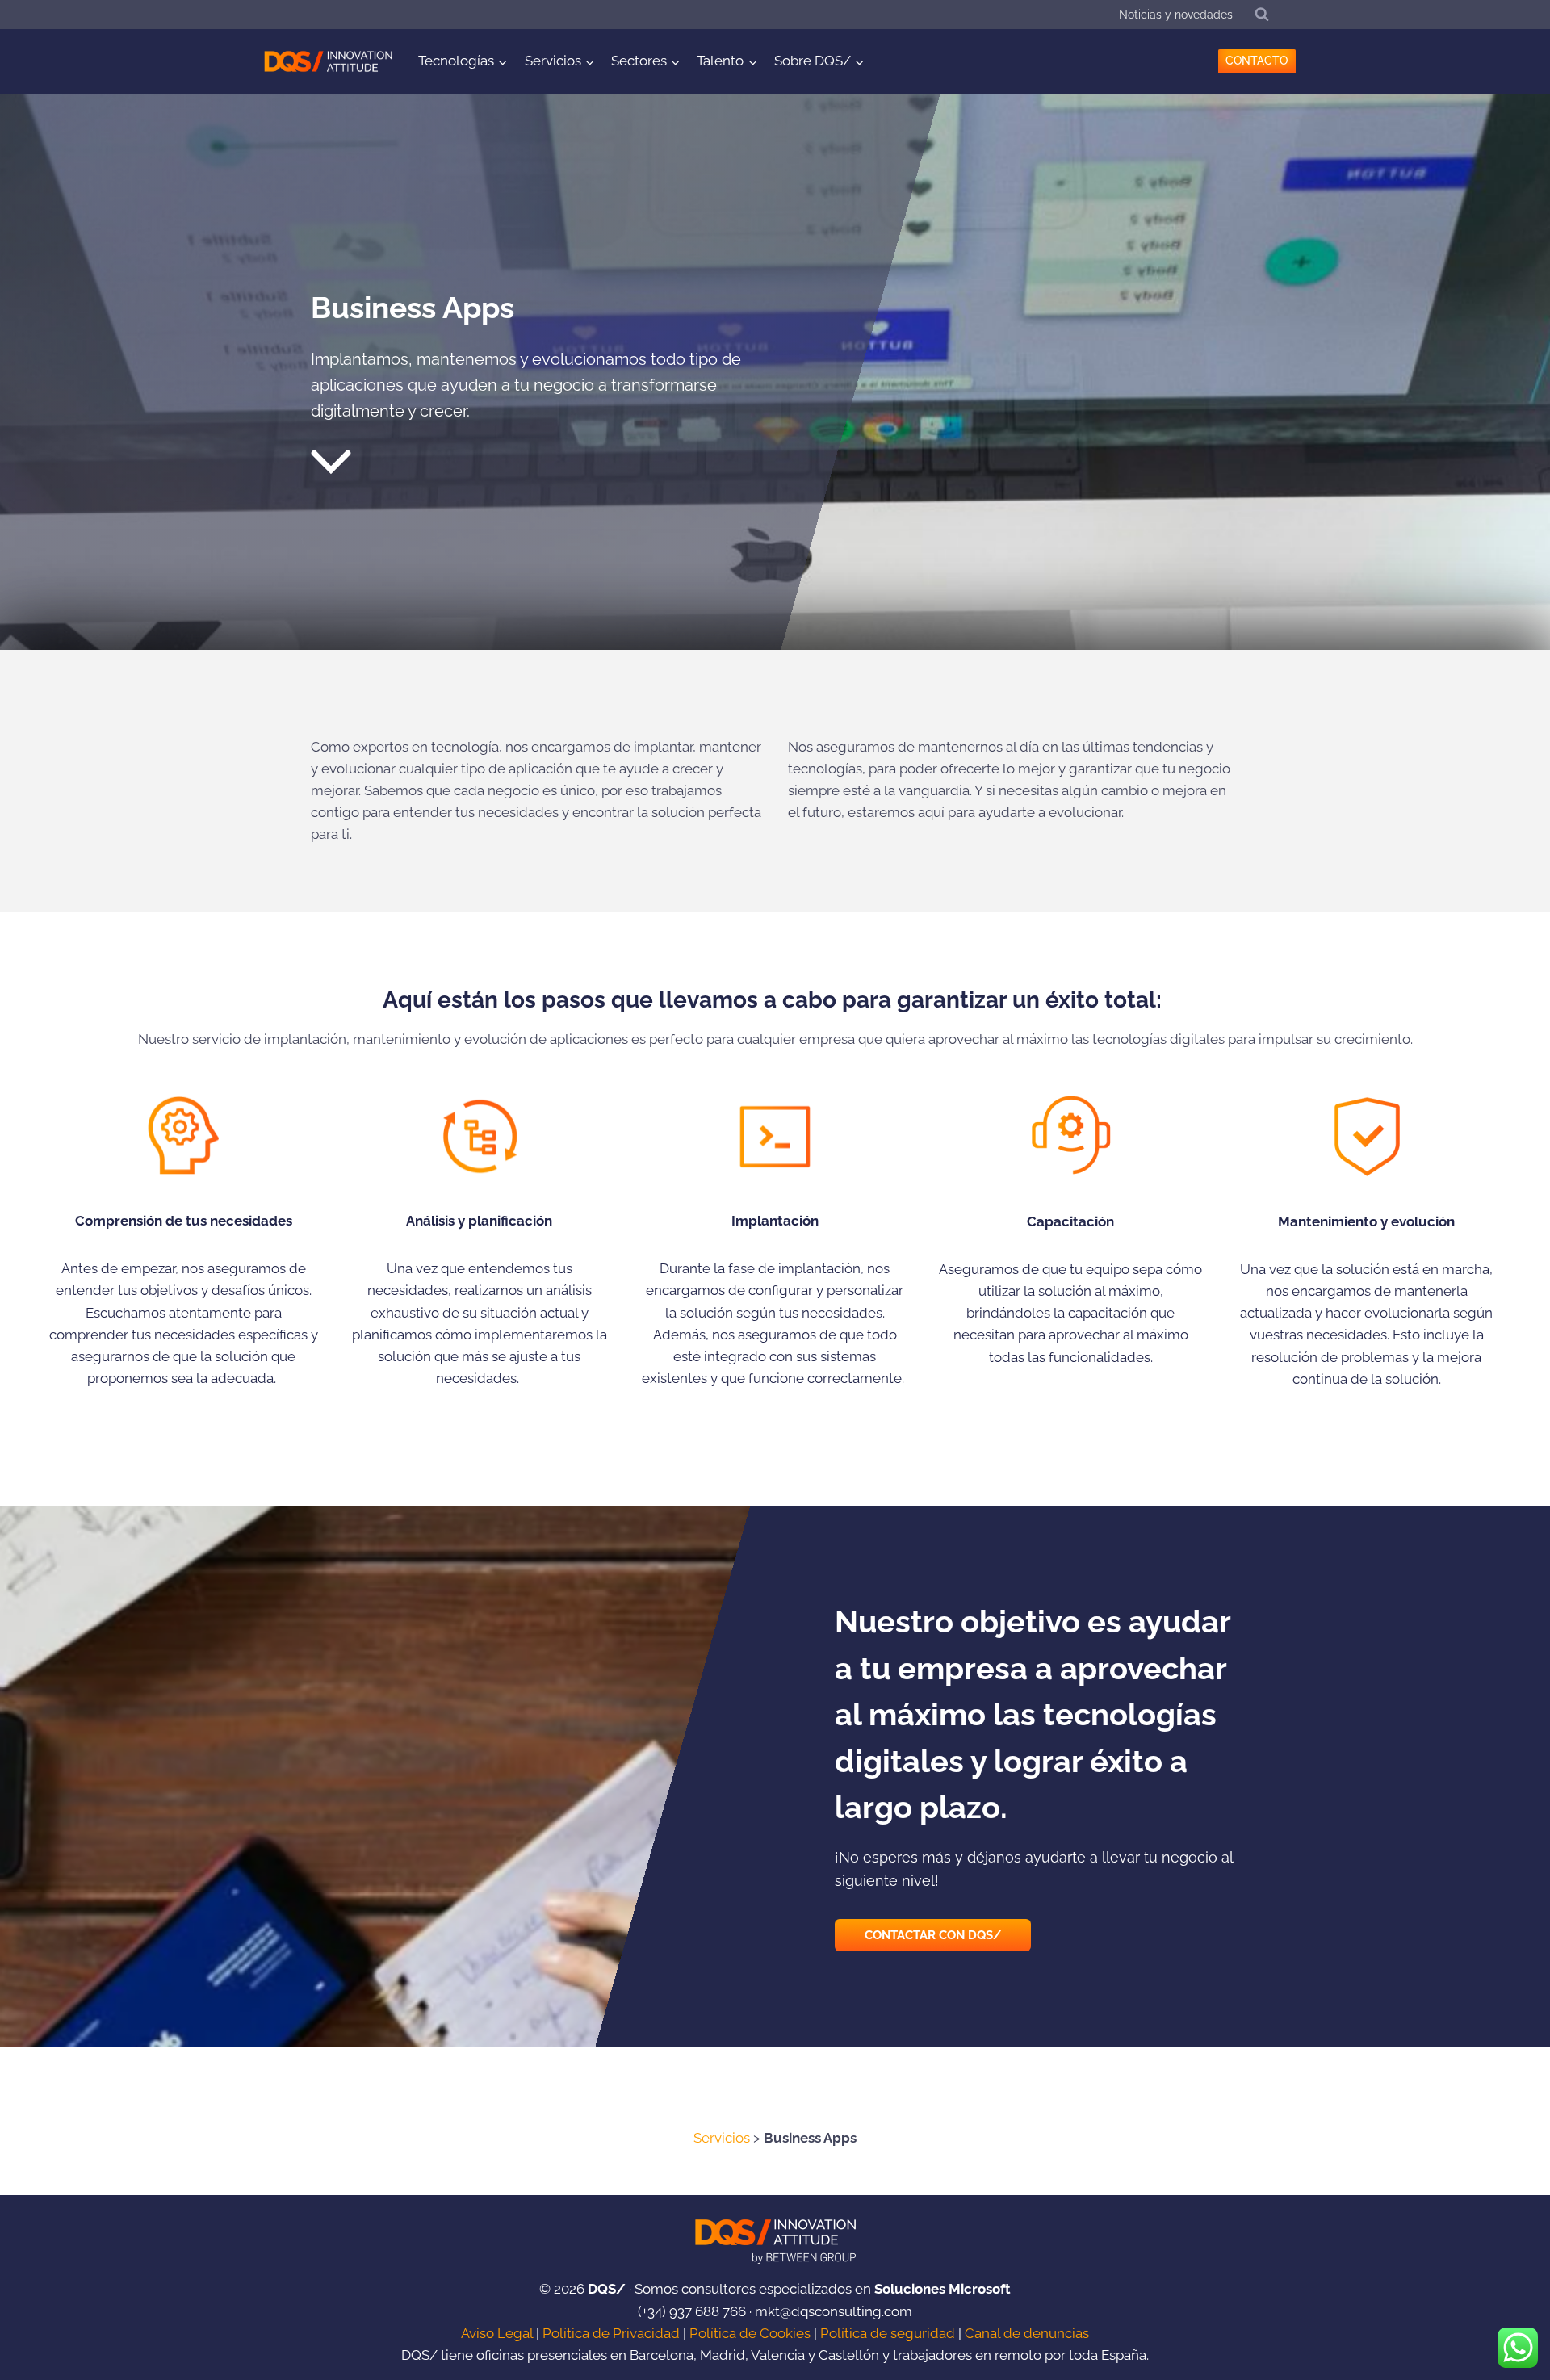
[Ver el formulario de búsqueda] (1262, 15)
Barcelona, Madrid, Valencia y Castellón (754, 2355)
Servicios (722, 2138)
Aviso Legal (497, 2333)
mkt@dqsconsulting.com (834, 2311)
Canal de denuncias (1027, 2333)
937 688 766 (708, 2311)
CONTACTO (1257, 61)
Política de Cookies (750, 2333)
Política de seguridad (888, 2333)
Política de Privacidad (611, 2333)
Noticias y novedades (1176, 15)
